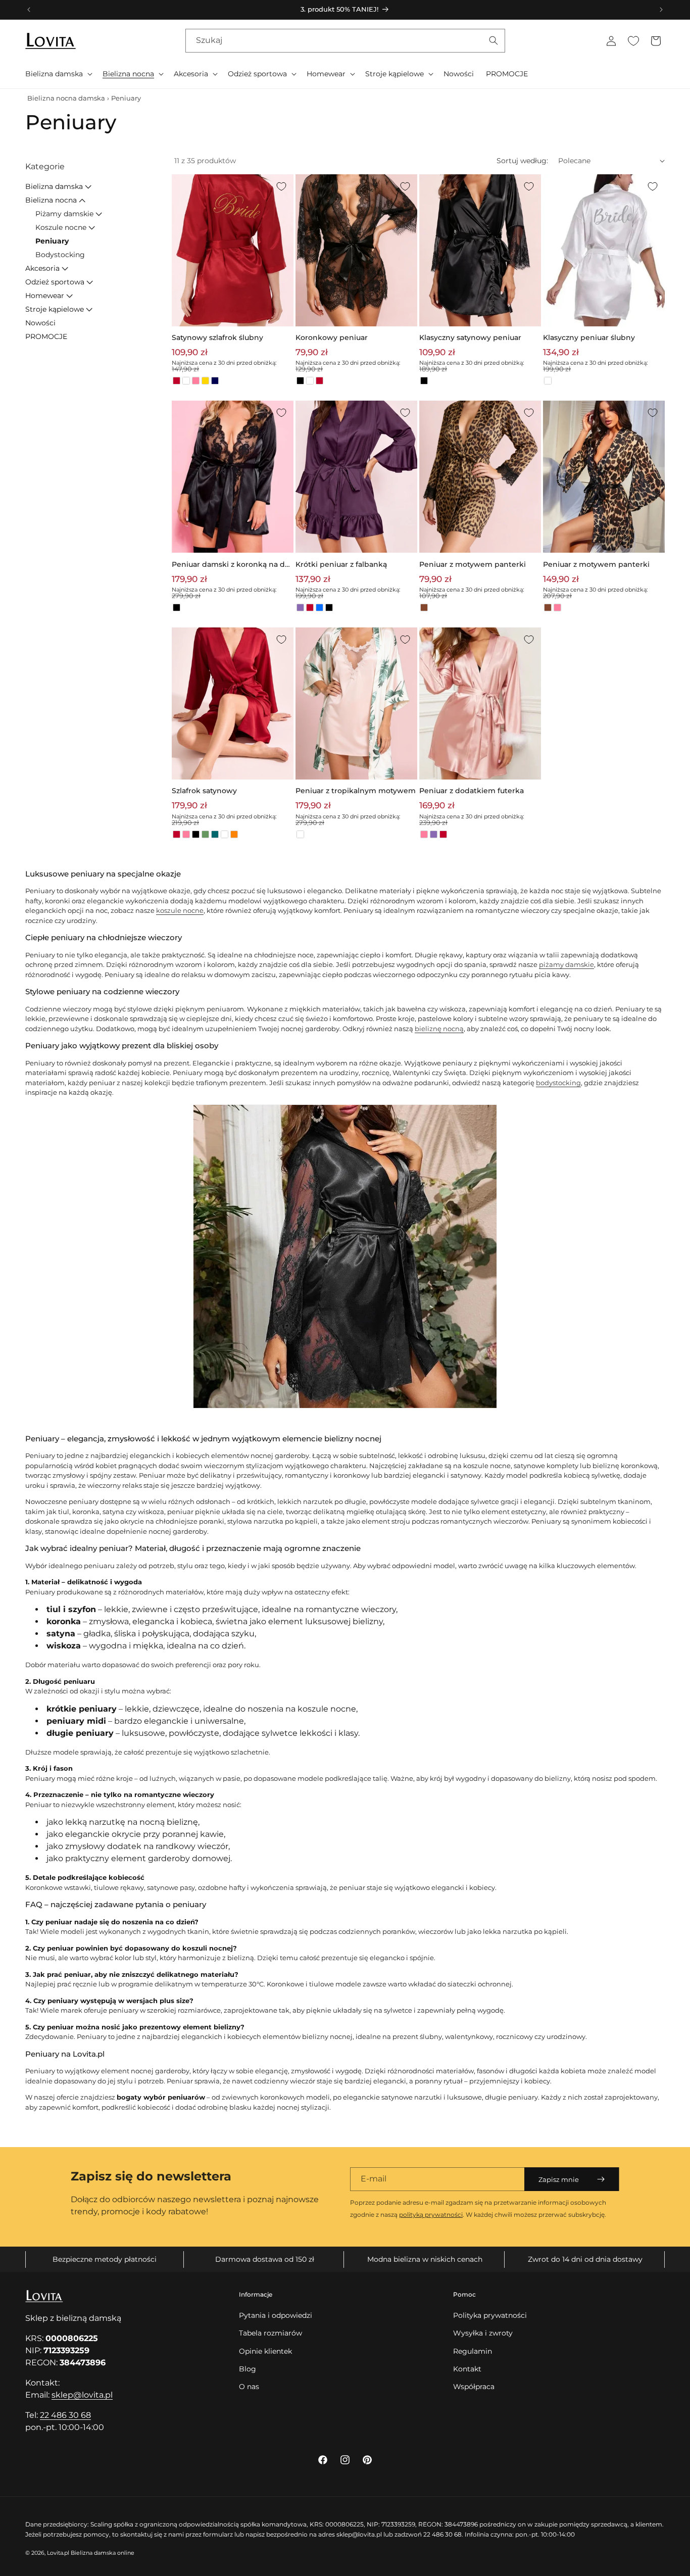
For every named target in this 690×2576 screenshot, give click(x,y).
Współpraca (474, 2387)
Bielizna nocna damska (66, 98)
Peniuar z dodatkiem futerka (472, 791)
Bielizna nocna (51, 200)
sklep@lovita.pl (82, 2395)
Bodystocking (60, 255)
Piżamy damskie (64, 214)
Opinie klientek (265, 2351)
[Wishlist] (633, 41)
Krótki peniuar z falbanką (341, 564)
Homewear (45, 296)
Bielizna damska (54, 186)
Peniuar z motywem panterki (473, 564)
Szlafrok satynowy (204, 791)
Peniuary (52, 241)
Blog (248, 2369)
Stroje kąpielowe (55, 309)
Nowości (40, 323)
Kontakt (467, 2369)
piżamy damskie (566, 964)
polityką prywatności (431, 2215)
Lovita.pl (58, 2553)
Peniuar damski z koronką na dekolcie (231, 565)
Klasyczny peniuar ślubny (589, 337)
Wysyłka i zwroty (483, 2333)
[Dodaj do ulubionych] (281, 186)
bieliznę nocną (439, 1029)
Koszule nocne (61, 227)
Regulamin (473, 2351)
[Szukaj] (494, 40)
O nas (249, 2387)
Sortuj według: (522, 161)
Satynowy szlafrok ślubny (217, 337)
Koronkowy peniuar (332, 337)
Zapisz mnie (559, 2179)
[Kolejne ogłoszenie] (661, 10)
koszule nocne (180, 910)
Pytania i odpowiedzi (276, 2315)
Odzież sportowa (55, 282)
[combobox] (345, 41)
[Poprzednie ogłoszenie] (29, 10)
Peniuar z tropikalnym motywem (356, 791)
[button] (58, 74)
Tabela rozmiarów (270, 2333)
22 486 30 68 (65, 2415)
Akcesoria (42, 268)
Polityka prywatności (490, 2315)
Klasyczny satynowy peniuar (470, 337)
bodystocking (558, 1083)
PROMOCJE (46, 336)
